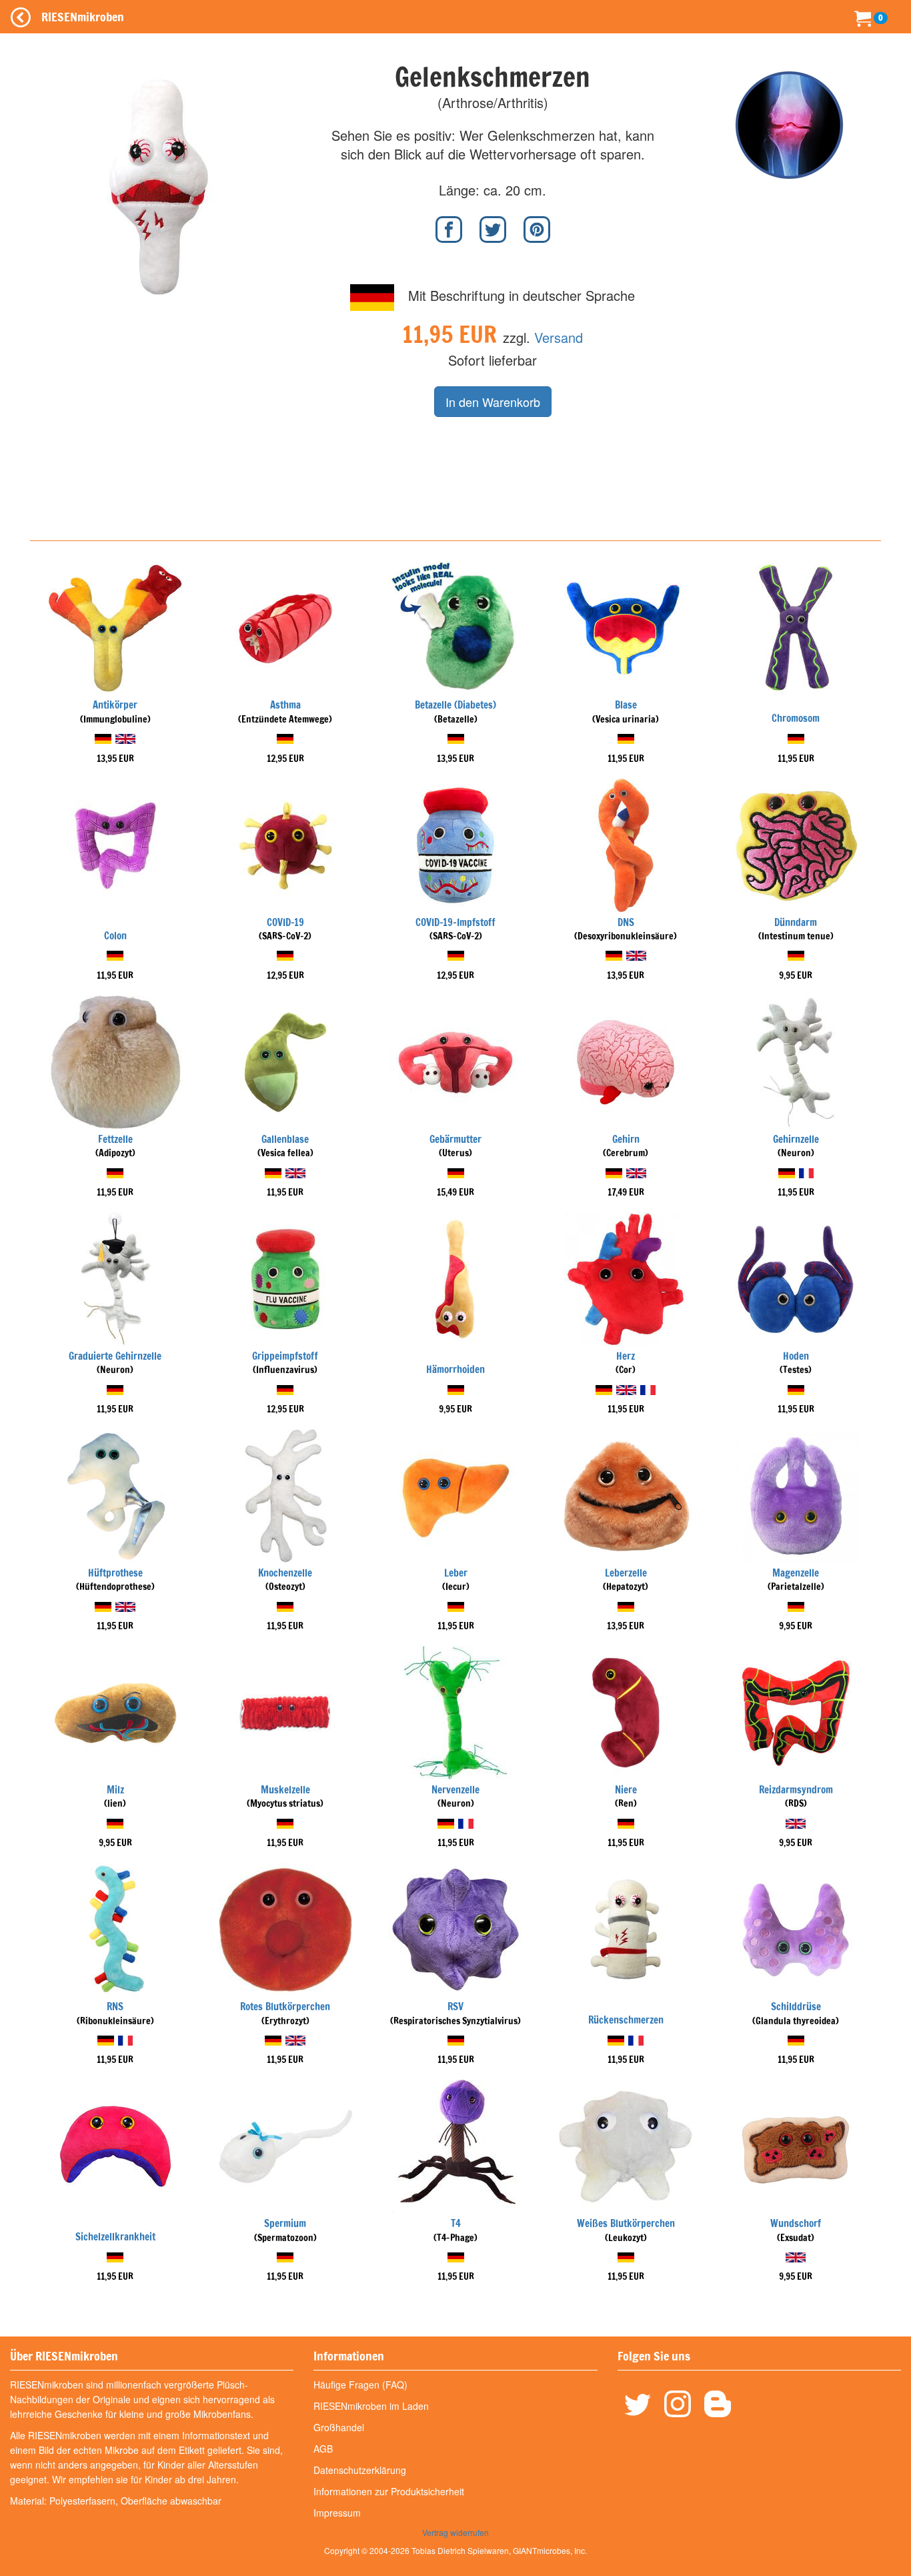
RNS (115, 2007)
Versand (559, 337)
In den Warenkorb (493, 402)
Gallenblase (285, 1139)
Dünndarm (796, 922)
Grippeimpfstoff (285, 1356)
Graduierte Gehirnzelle (115, 1356)
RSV (455, 2007)
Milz (115, 1790)
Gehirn (626, 1139)
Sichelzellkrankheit (115, 2237)
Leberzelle (626, 1573)
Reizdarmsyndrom (796, 1790)
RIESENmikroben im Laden (371, 2406)
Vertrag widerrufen (455, 2532)
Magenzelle (796, 1573)
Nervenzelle (455, 1790)
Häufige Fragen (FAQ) (360, 2385)
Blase (626, 705)
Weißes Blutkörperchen (626, 2223)
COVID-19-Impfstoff (455, 922)
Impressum (337, 2513)
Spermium (285, 2223)
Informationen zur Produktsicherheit (389, 2491)
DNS (626, 922)
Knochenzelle (285, 1573)
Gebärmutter (455, 1139)
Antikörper (115, 705)
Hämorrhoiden (455, 1369)
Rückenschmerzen (626, 2020)
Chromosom (796, 718)
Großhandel (339, 2427)
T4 (456, 2223)
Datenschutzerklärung (360, 2470)
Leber (456, 1573)
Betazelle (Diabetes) (455, 705)
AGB (323, 2449)
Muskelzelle (285, 1790)
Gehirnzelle (796, 1139)
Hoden (796, 1356)
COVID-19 (285, 922)
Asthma (285, 705)
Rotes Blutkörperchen (285, 2007)
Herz (626, 1356)
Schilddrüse (796, 2007)
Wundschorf (796, 2223)
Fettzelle (115, 1139)
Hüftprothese (115, 1573)
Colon (115, 936)
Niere (626, 1790)
